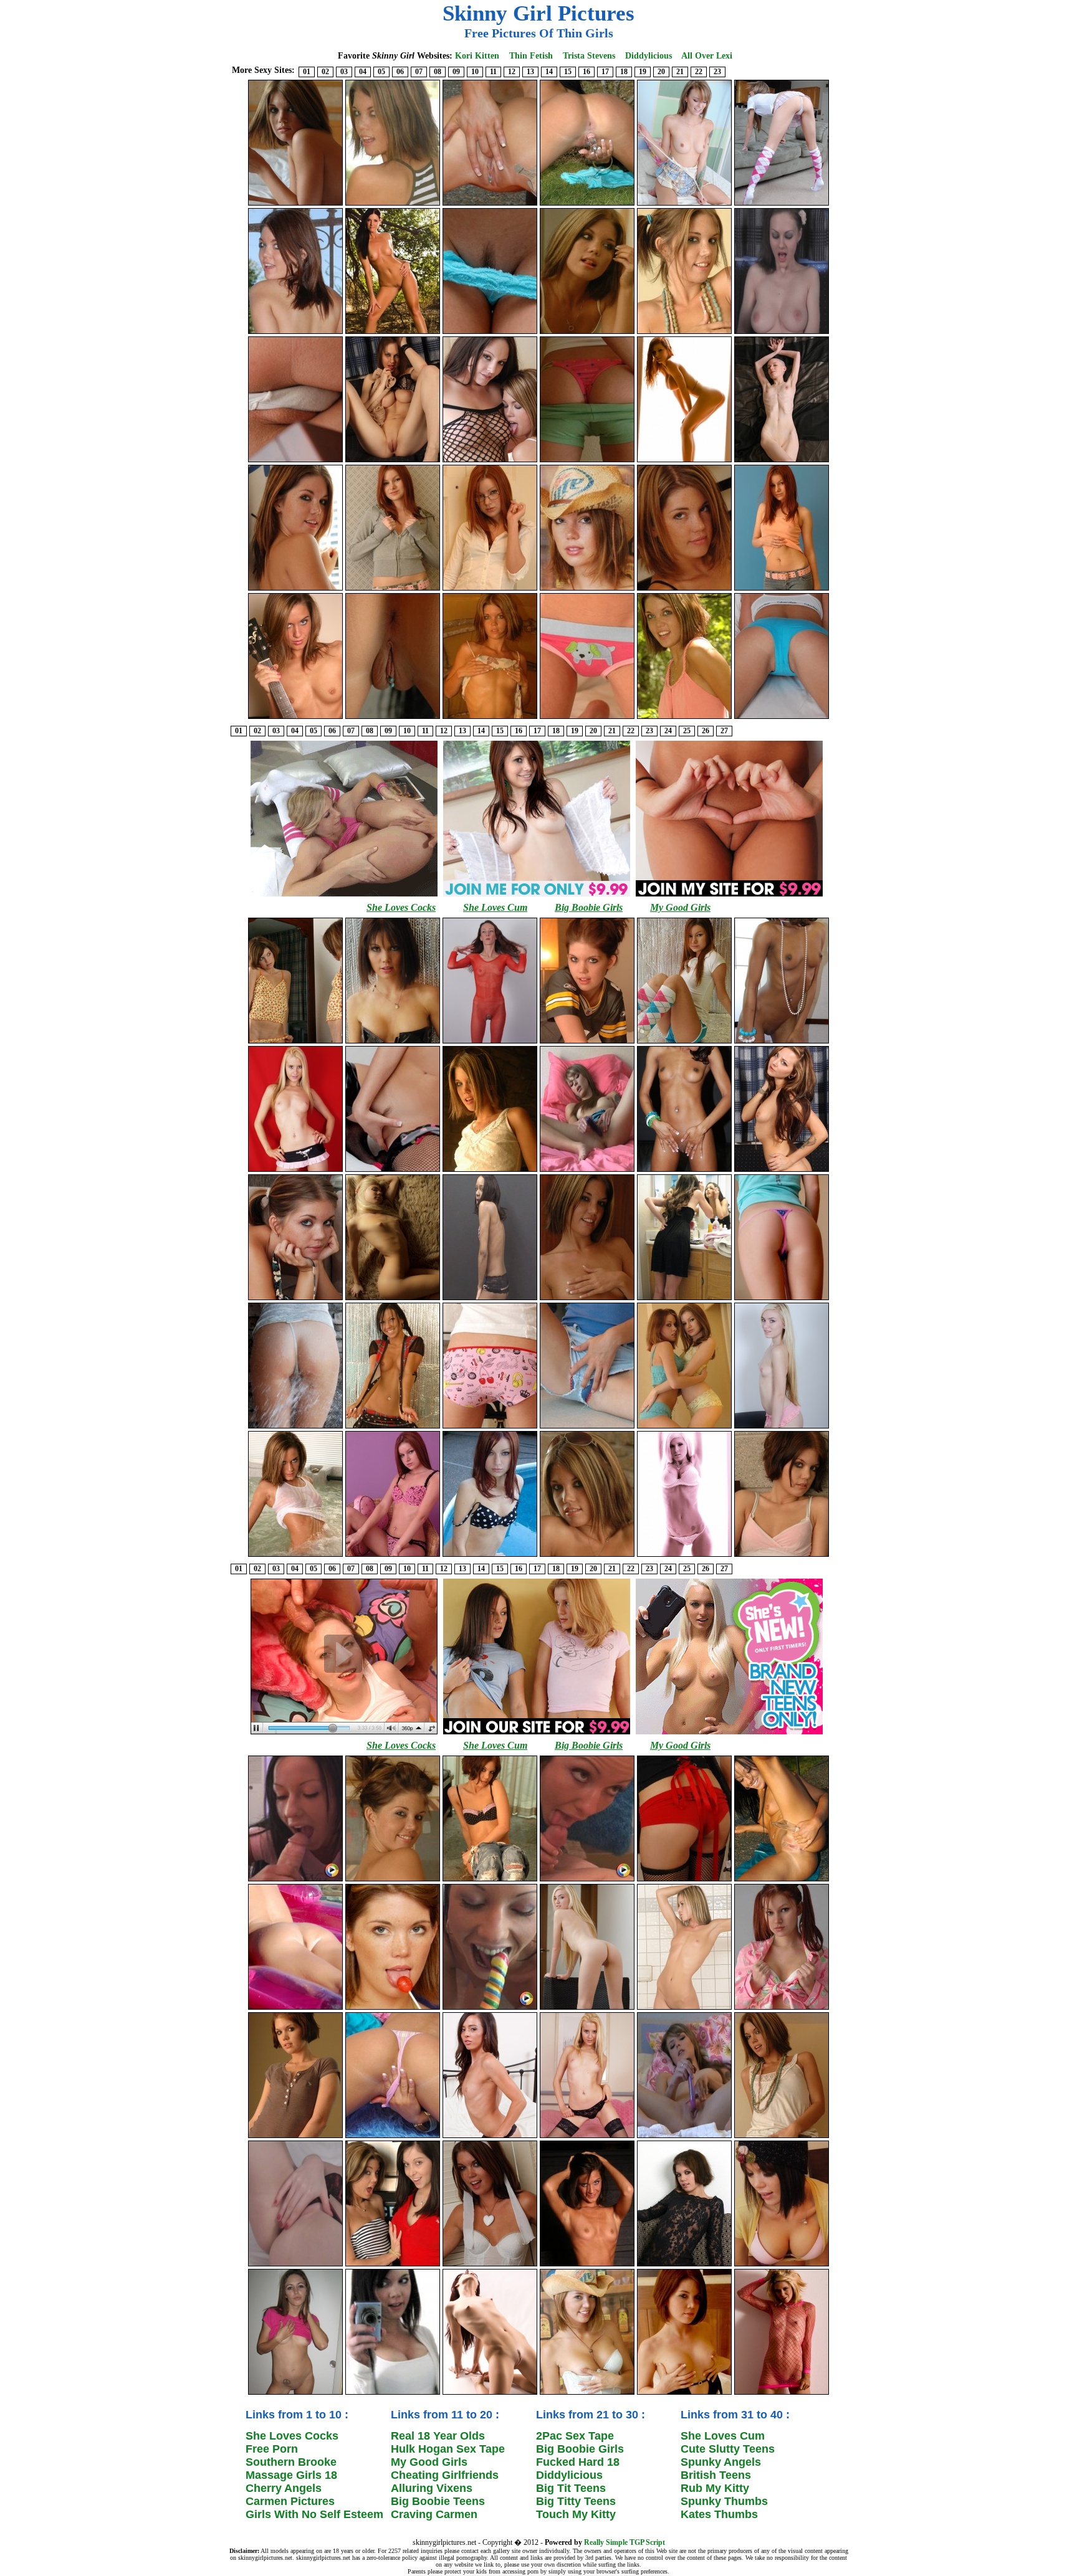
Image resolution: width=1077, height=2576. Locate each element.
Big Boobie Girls (589, 907)
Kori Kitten (477, 56)
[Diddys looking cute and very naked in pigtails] (295, 1299)
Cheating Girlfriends (445, 2475)
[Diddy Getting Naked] (587, 1427)
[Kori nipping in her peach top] (782, 589)
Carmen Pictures (290, 2501)
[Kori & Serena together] (684, 1427)
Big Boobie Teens (438, 2501)
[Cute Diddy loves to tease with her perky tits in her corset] (587, 2393)
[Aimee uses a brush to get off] (587, 1171)
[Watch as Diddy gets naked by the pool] (295, 333)
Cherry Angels (284, 2488)
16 (586, 72)
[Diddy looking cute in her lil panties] (587, 718)
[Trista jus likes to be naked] (393, 718)
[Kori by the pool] (490, 1556)
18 (624, 72)
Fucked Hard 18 (578, 2462)
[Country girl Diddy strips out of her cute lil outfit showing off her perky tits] (587, 589)
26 (706, 731)
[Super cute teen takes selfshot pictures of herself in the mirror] (393, 2393)
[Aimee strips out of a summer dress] (684, 204)
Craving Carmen (434, 2514)
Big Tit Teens (571, 2488)
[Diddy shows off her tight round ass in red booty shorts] (684, 1880)
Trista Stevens (589, 56)
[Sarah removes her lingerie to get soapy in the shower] (684, 2008)
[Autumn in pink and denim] (295, 2393)
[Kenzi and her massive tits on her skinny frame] (684, 1556)
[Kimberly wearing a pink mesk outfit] (782, 2393)
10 (475, 72)
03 (344, 72)
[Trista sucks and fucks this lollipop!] (490, 2008)
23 (717, 72)
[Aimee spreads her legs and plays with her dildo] (684, 2137)
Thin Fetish (531, 56)
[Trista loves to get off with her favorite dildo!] (587, 204)
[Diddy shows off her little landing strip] (490, 333)
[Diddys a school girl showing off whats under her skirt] (295, 461)
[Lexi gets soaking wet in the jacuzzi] (295, 1556)
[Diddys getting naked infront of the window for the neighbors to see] (295, 589)
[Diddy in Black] (684, 2265)
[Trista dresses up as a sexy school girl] (393, 1427)
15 (568, 72)
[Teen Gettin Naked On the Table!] (587, 1556)
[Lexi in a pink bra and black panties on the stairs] (587, 2265)
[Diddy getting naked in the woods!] (684, 718)
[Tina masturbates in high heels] (782, 333)
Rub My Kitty (715, 2488)
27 (724, 731)
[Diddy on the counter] (295, 2137)
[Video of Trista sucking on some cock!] (295, 1880)
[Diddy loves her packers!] (587, 1042)
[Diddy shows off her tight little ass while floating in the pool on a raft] (295, 2008)
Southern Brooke (291, 2462)
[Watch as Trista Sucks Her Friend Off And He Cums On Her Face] (587, 1880)
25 (687, 731)
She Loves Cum (495, 907)
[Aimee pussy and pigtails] (782, 204)
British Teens (716, 2475)
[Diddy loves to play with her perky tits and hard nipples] (684, 2393)
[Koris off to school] (490, 589)
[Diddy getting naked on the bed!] (295, 204)
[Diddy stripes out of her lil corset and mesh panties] (490, 2265)
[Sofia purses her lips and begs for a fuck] (490, 2137)
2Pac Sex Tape (575, 2436)
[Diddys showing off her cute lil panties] (782, 2137)
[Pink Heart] (782, 2008)
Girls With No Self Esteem (314, 2514)
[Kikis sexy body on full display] (684, 1171)
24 (668, 731)
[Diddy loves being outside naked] (393, 204)
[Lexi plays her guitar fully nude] (295, 718)
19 (643, 72)
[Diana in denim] (587, 2008)
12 (512, 72)
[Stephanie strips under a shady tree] (393, 333)
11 (493, 72)
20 (661, 72)
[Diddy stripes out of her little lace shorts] (587, 1299)
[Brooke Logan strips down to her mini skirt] (295, 1171)
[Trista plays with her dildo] (782, 1880)
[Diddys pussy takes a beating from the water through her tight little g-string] (295, 1427)
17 (605, 72)
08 (438, 72)
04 (363, 72)
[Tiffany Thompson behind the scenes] (684, 1299)
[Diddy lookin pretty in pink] (782, 1556)
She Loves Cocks (401, 907)
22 (699, 72)
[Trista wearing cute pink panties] (393, 2137)
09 (456, 72)
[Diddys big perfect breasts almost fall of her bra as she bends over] (782, 2265)
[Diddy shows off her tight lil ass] (587, 461)
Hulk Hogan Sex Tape (448, 2449)
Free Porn (272, 2449)
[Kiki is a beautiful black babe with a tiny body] (782, 1042)
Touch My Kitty (576, 2514)
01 (307, 72)
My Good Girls (680, 907)
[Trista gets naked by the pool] (490, 204)
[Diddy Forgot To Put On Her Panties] (393, 1880)
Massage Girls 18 (291, 2475)
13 (530, 72)
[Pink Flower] (393, 1556)
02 (325, 72)
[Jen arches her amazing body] (490, 2393)
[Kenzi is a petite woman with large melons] (684, 461)
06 (400, 72)
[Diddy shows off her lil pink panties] (490, 1427)
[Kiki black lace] (490, 1299)
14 (549, 72)
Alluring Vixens (432, 2488)
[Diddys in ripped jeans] (490, 1880)
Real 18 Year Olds (438, 2436)
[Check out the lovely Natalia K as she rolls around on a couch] (782, 1171)
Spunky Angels (721, 2462)
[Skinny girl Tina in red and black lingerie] (295, 2265)
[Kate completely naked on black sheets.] (782, 461)
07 (419, 72)
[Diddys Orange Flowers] (295, 1042)
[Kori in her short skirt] (393, 589)
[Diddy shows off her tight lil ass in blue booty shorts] (782, 718)
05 (381, 72)
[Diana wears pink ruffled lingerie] (782, 1427)
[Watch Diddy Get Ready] (587, 333)
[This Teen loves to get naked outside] (490, 718)
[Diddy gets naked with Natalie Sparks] (490, 461)
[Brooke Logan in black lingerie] (587, 2137)
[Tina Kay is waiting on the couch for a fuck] (393, 461)
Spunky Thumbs (724, 2501)
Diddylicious (649, 56)
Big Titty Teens (576, 2501)
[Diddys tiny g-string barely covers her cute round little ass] (782, 1299)
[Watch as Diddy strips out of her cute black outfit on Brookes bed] (684, 589)
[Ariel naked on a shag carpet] (393, 1299)
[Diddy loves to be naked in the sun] (490, 1171)
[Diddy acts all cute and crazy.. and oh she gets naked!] (684, 333)
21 (680, 72)
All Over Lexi (707, 56)
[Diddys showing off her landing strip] (393, 1171)
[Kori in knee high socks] (684, 1042)
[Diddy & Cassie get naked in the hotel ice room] (393, 2265)
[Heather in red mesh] (490, 1042)
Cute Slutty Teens (728, 2449)
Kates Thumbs (719, 2514)
